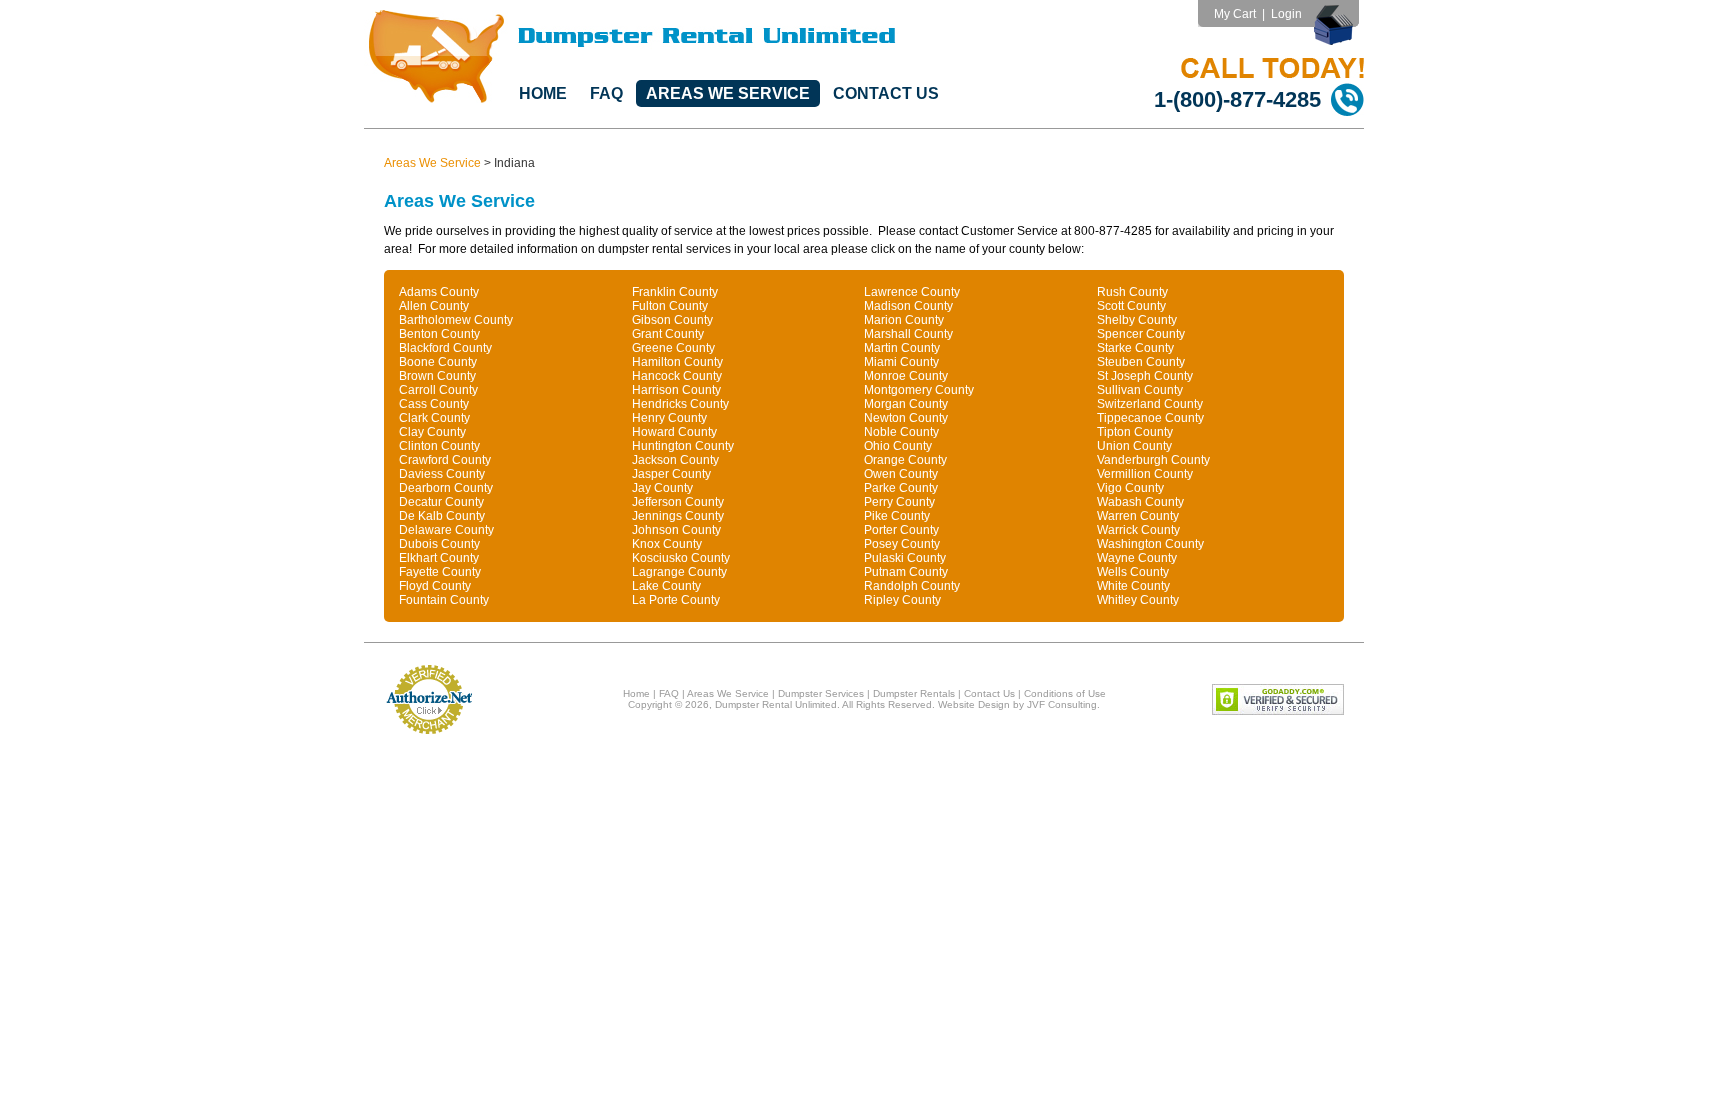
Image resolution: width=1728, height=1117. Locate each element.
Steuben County (1141, 362)
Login (1286, 14)
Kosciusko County (681, 558)
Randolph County (912, 586)
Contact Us (886, 93)
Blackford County (445, 348)
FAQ (606, 93)
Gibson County (672, 320)
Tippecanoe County (1150, 418)
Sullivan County (1140, 390)
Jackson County (675, 460)
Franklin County (675, 292)
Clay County (432, 432)
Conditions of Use (1065, 693)
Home (543, 93)
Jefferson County (678, 502)
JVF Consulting (1062, 704)
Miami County (901, 362)
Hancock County (677, 376)
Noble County (901, 432)
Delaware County (446, 530)
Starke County (1135, 348)
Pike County (897, 516)
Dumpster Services (821, 693)
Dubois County (439, 544)
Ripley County (902, 600)
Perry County (899, 502)
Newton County (906, 418)
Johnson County (676, 530)
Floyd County (435, 586)
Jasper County (671, 474)
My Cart (1235, 14)
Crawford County (445, 460)
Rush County (1132, 292)
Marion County (904, 320)
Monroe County (906, 376)
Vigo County (1130, 488)
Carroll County (438, 390)
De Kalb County (442, 516)
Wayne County (1137, 558)
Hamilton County (677, 362)
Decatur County (441, 502)
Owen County (901, 474)
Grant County (668, 334)
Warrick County (1138, 530)
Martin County (902, 348)
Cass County (434, 404)
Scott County (1131, 306)
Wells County (1133, 572)
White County (1133, 586)
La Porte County (676, 600)
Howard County (674, 432)
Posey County (902, 544)
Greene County (673, 348)
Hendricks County (680, 404)
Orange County (905, 460)
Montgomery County (919, 390)
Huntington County (683, 446)
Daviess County (442, 474)
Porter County (901, 530)
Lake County (666, 586)
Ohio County (898, 446)
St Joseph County (1145, 376)
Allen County (434, 306)
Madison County (908, 306)
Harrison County (676, 390)
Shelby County (1137, 320)
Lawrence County (912, 292)
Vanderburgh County (1153, 460)
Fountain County (444, 600)
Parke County (901, 488)
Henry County (669, 418)
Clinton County (439, 446)
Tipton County (1135, 432)
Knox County (667, 544)
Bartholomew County (456, 320)
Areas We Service (728, 93)
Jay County (662, 488)
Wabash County (1140, 502)
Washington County (1150, 544)
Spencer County (1141, 334)
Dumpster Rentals (914, 693)
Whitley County (1138, 600)
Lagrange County (679, 572)
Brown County (437, 376)
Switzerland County (1150, 404)
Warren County (1138, 516)
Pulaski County (905, 558)
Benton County (439, 334)
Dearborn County (446, 488)
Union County (1134, 446)
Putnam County (906, 572)
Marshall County (908, 334)
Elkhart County (439, 558)
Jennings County (678, 516)
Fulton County (670, 306)
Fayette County (440, 572)
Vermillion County (1145, 474)
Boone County (438, 362)
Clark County (434, 418)
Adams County (439, 292)
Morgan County (906, 404)
